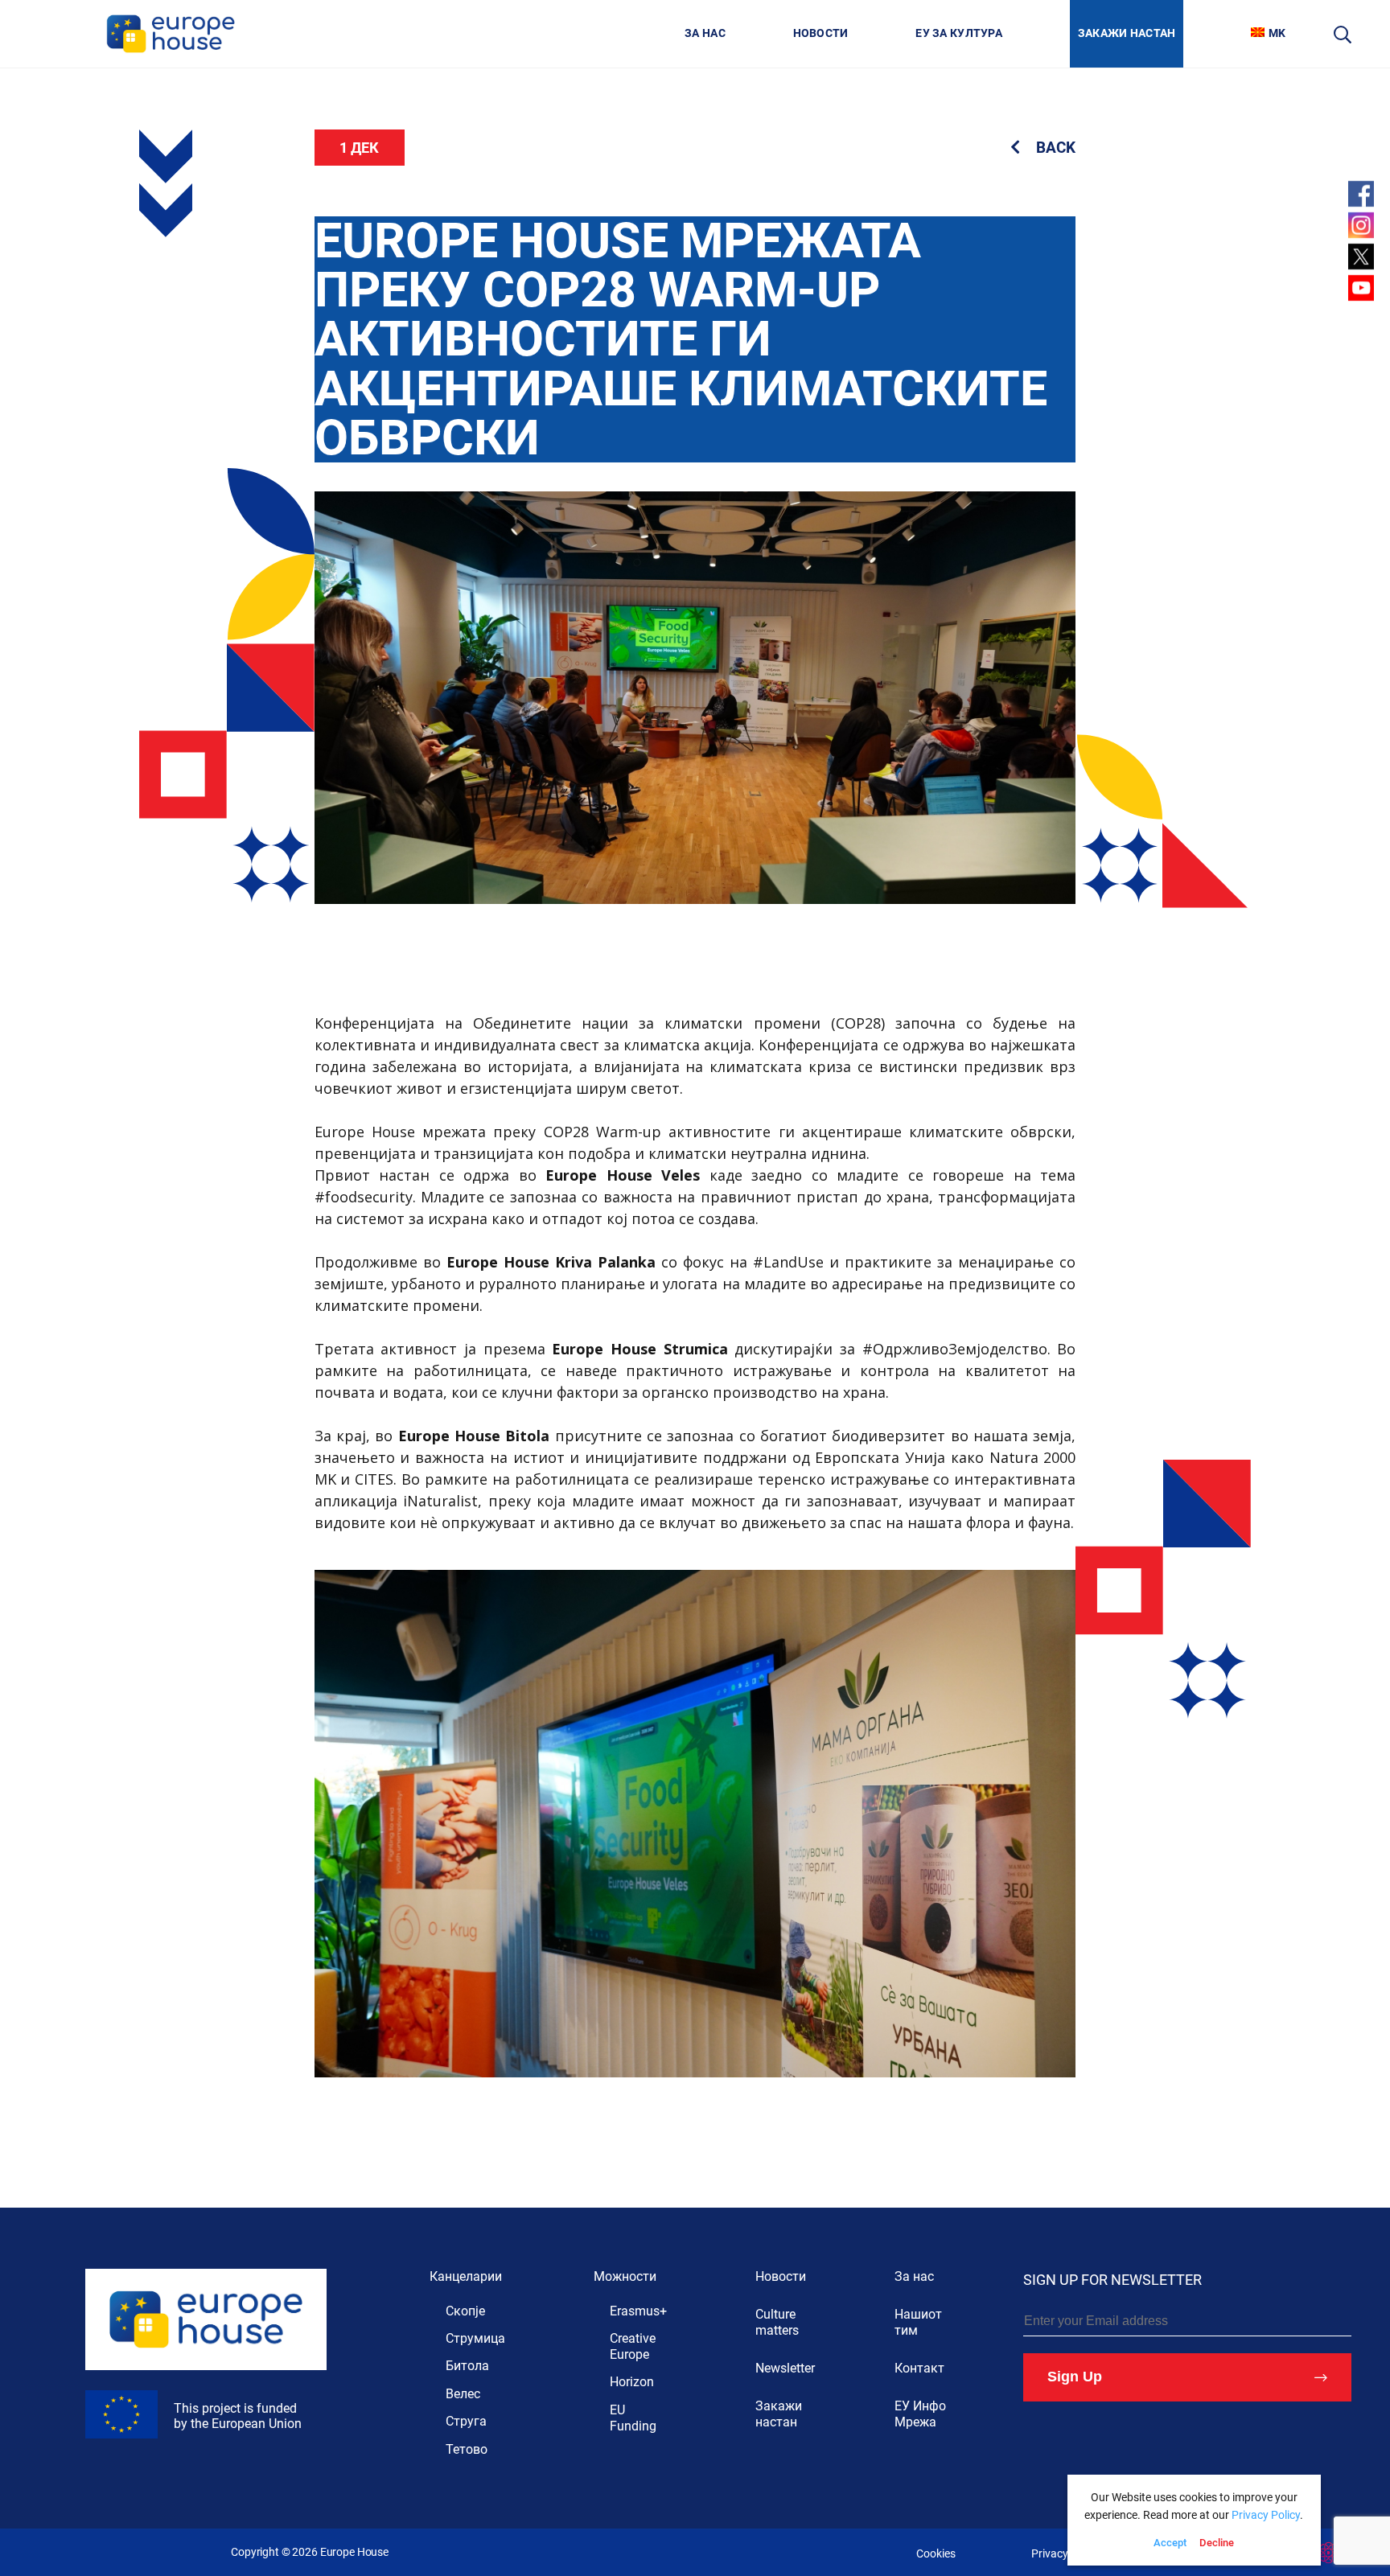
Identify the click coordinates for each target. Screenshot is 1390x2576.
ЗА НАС (705, 33)
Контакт (919, 2368)
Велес (463, 2394)
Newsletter (785, 2368)
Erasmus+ (638, 2311)
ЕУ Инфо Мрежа (920, 2414)
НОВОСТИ (821, 33)
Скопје (465, 2311)
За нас (914, 2276)
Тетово (467, 2449)
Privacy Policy (1066, 2554)
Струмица (475, 2338)
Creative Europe (633, 2346)
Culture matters (777, 2322)
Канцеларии (466, 2276)
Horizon (632, 2382)
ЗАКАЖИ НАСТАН (1127, 33)
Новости (781, 2276)
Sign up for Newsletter (1112, 2280)
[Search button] (1343, 34)
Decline (1217, 2543)
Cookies (936, 2554)
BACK (1054, 148)
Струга (466, 2421)
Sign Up (1075, 2377)
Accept (1170, 2543)
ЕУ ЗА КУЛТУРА (959, 33)
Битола (467, 2366)
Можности (625, 2276)
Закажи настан (779, 2414)
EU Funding (633, 2418)
